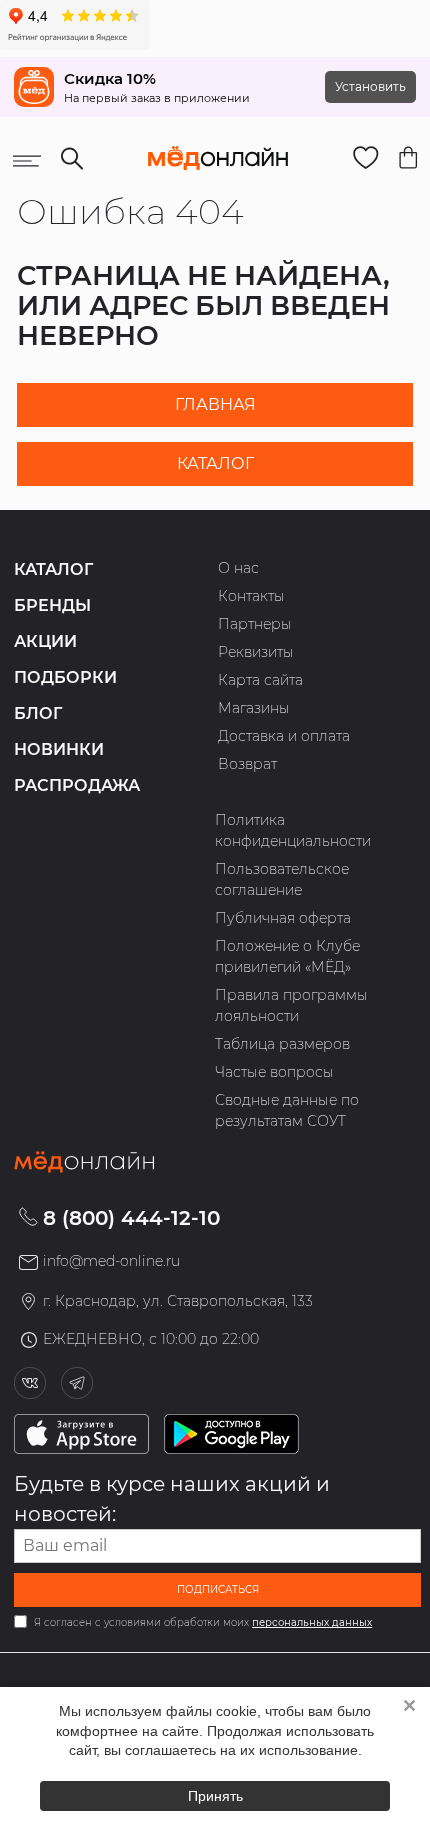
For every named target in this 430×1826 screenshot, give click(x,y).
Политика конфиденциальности (293, 830)
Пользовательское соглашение (282, 879)
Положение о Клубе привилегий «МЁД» (287, 956)
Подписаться (218, 1589)
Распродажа (77, 785)
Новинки (59, 749)
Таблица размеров (282, 1044)
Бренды (52, 605)
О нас (238, 568)
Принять (215, 1796)
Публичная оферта (283, 918)
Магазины (254, 708)
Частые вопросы (274, 1072)
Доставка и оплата (284, 736)
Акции (45, 641)
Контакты (251, 596)
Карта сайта (260, 680)
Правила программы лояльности (291, 1005)
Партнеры (255, 624)
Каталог (215, 463)
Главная (215, 404)
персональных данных (312, 1622)
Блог (38, 713)
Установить (370, 86)
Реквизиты (256, 652)
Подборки (65, 677)
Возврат (247, 764)
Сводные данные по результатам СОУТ (287, 1110)
